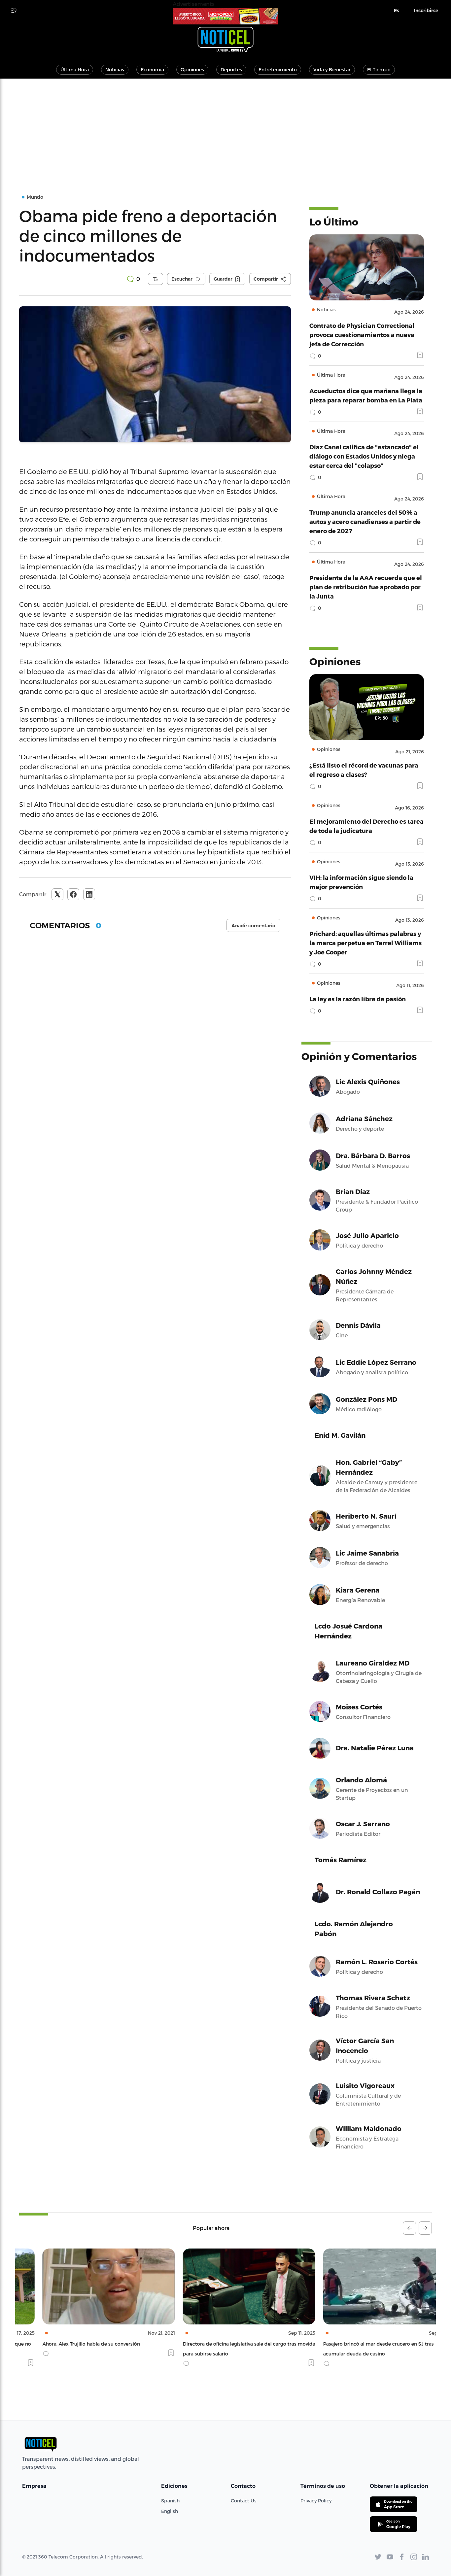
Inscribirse (426, 11)
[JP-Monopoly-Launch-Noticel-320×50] (225, 16)
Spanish (170, 2501)
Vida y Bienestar (332, 69)
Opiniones (192, 69)
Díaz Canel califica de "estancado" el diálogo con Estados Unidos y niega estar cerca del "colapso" (364, 456)
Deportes (231, 69)
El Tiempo (379, 69)
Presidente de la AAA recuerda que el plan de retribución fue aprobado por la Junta (366, 587)
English (170, 2511)
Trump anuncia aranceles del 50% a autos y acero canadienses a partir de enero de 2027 (365, 521)
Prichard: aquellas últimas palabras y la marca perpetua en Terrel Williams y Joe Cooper (365, 943)
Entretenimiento (278, 69)
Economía (152, 69)
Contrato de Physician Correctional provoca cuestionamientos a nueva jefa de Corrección (362, 335)
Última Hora (75, 69)
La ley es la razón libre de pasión (358, 999)
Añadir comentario (253, 926)
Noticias (115, 69)
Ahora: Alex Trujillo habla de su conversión (68, 2344)
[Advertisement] (225, 128)
